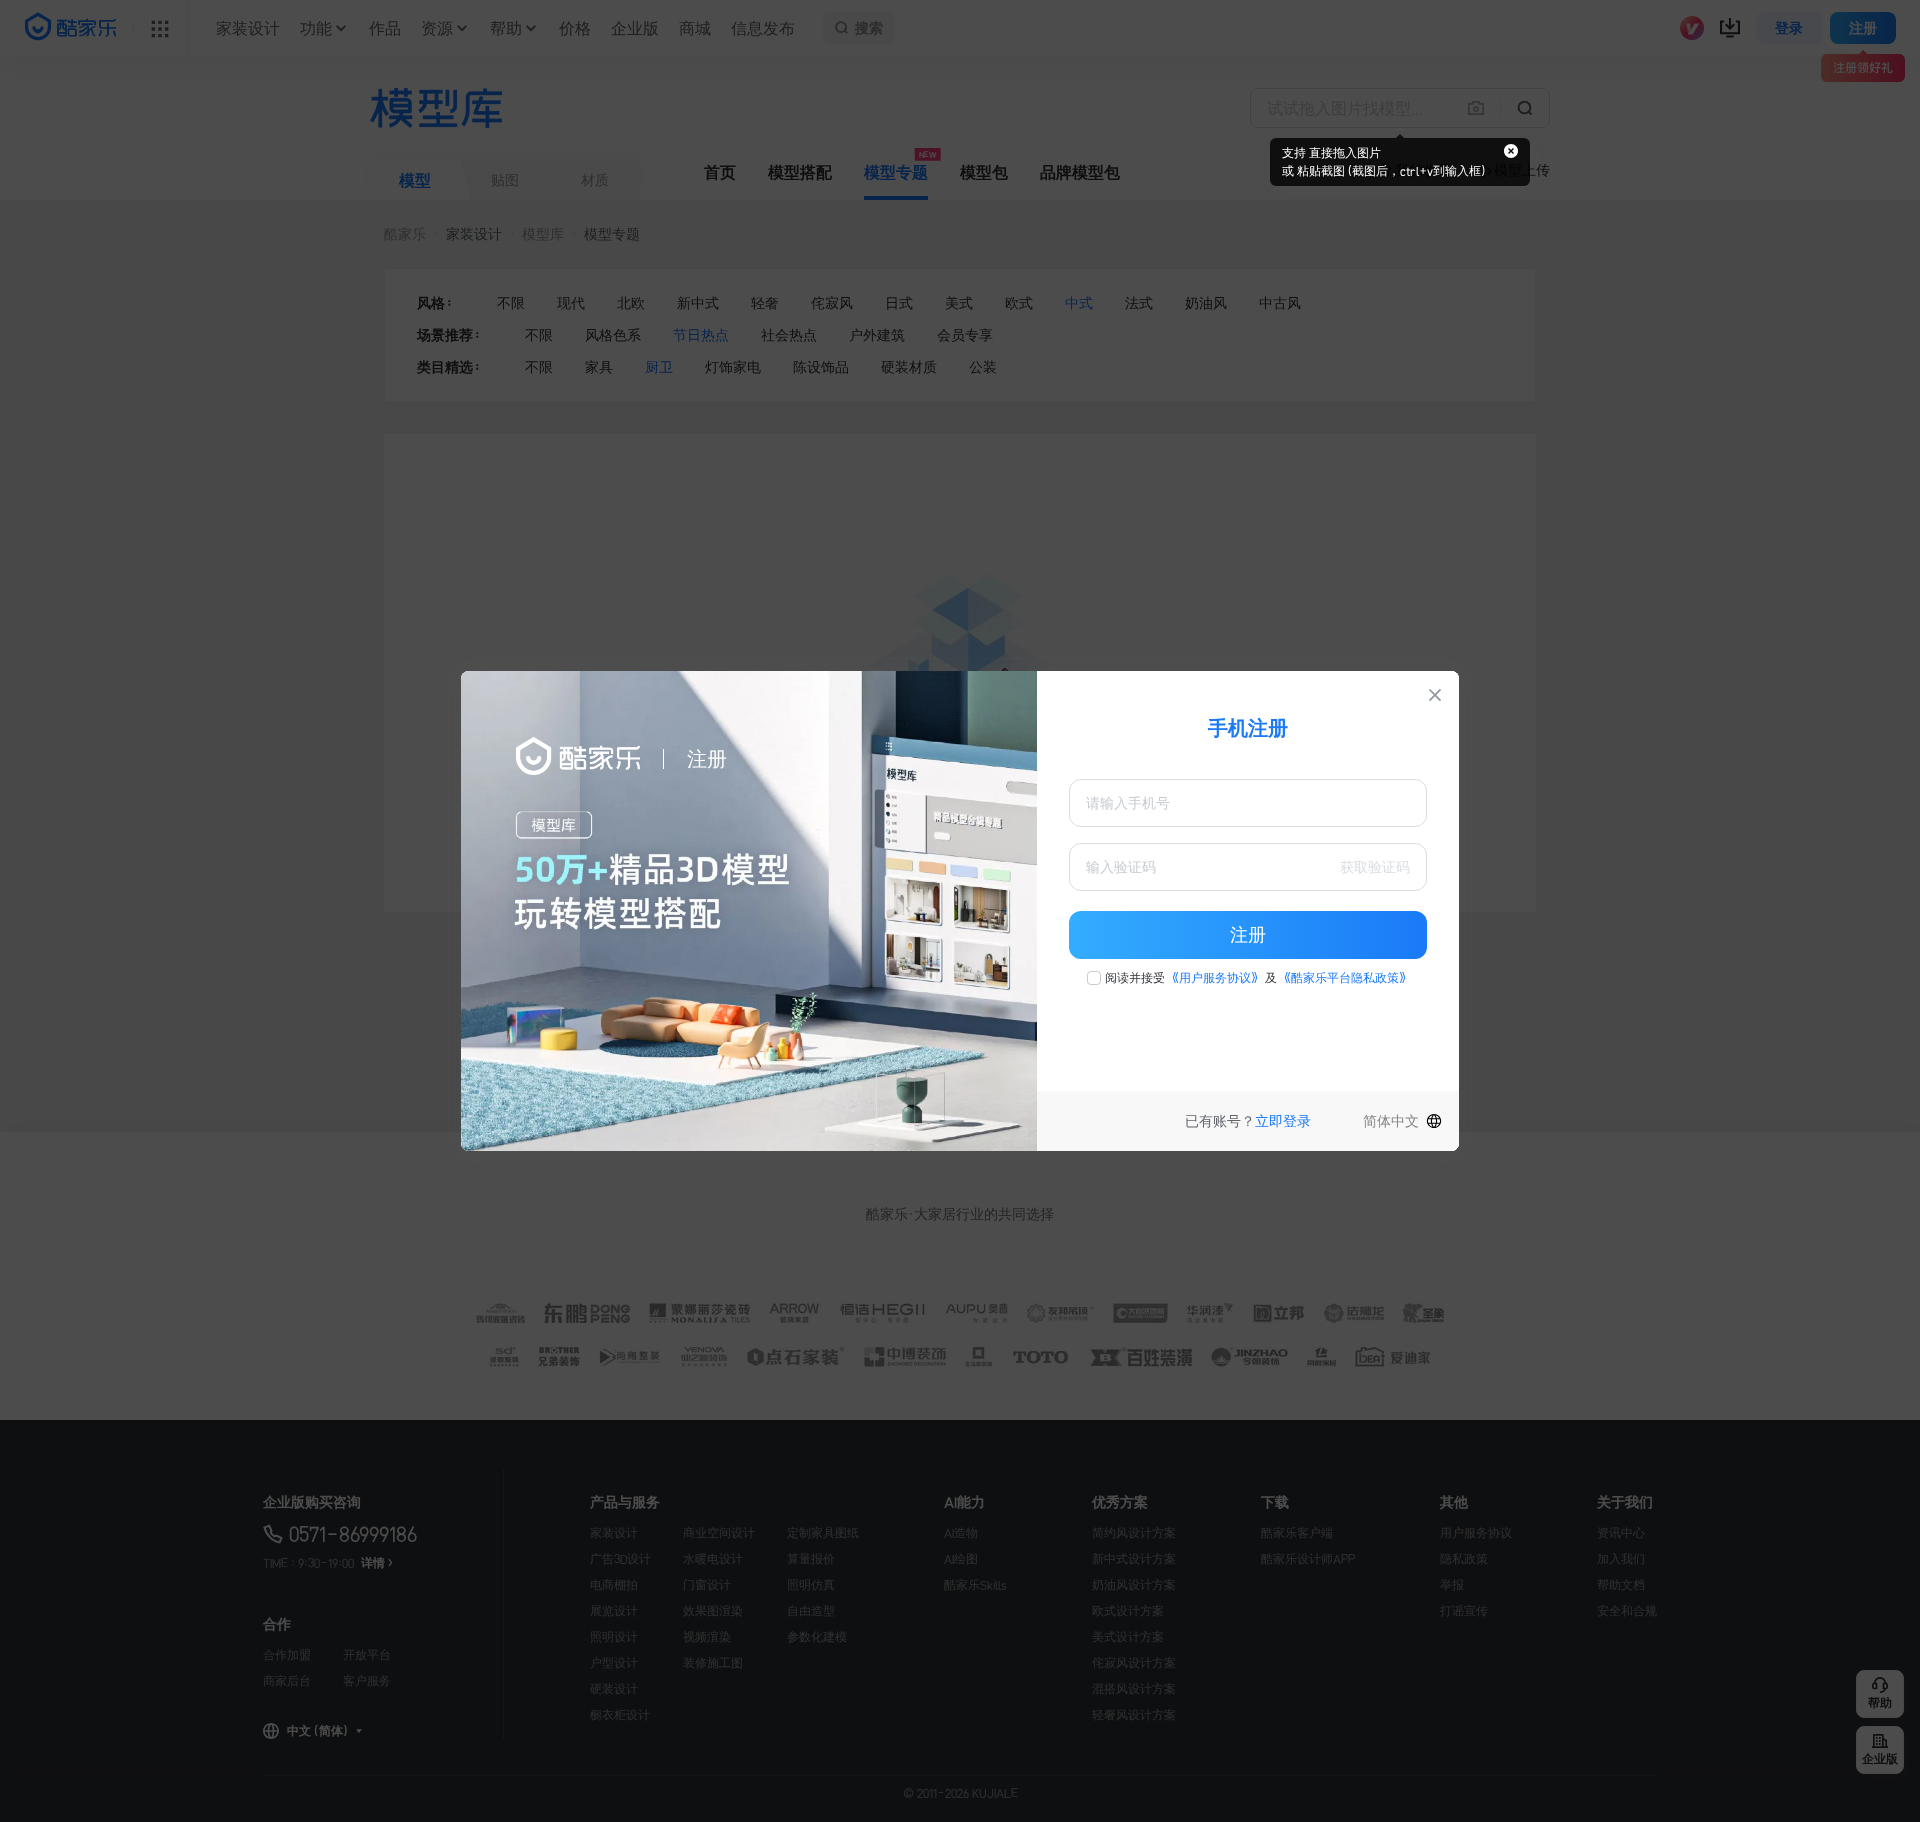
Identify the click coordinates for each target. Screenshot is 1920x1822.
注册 (1248, 935)
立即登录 (1283, 1121)
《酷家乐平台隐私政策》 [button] (1345, 978)
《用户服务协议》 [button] (1215, 978)
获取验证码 (1375, 867)
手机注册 (1248, 728)
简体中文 (1391, 1121)
